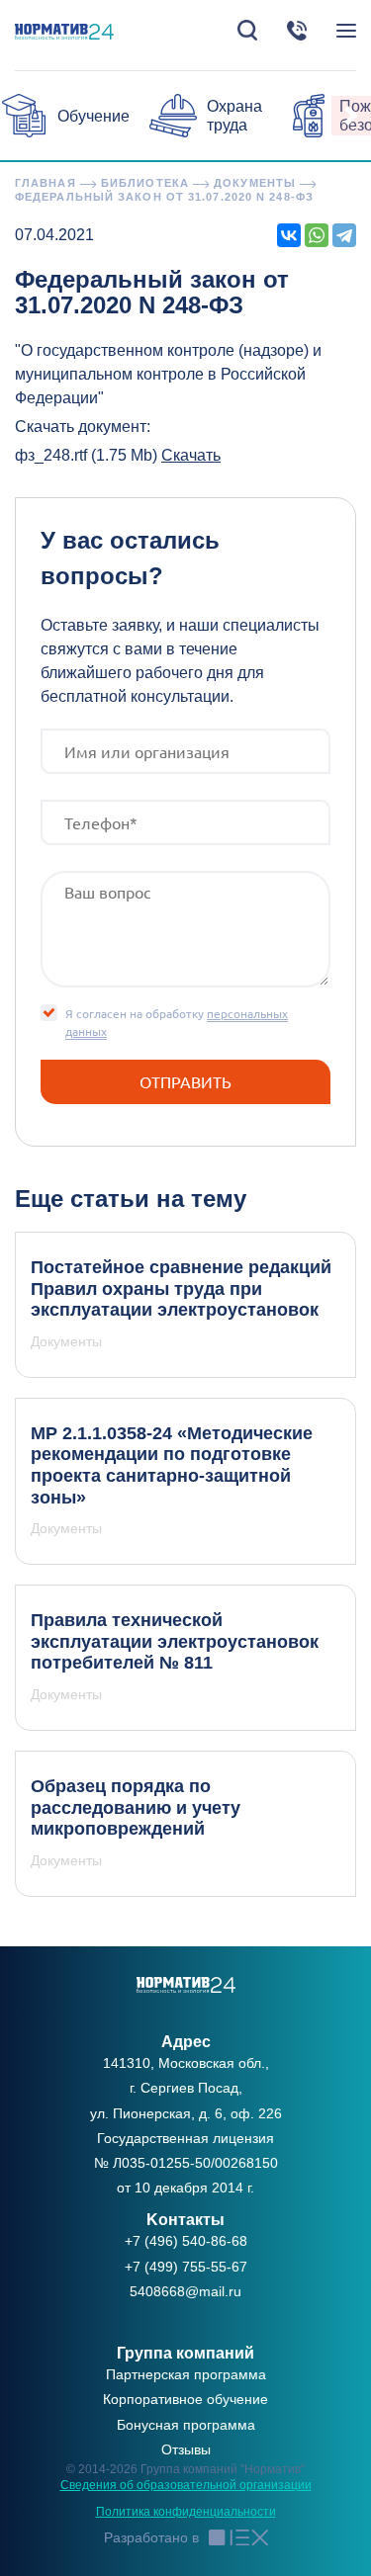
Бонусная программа (186, 2425)
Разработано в (151, 2537)
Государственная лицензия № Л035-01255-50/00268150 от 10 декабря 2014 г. (186, 2163)
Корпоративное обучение (185, 2399)
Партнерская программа (186, 2374)
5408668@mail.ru (185, 2291)
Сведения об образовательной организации (186, 2485)
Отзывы (186, 2449)
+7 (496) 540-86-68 (186, 2241)
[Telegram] (344, 235)
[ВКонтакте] (289, 235)
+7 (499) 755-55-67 (186, 2267)
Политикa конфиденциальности (186, 2512)
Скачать (191, 455)
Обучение (93, 116)
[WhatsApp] (317, 235)
